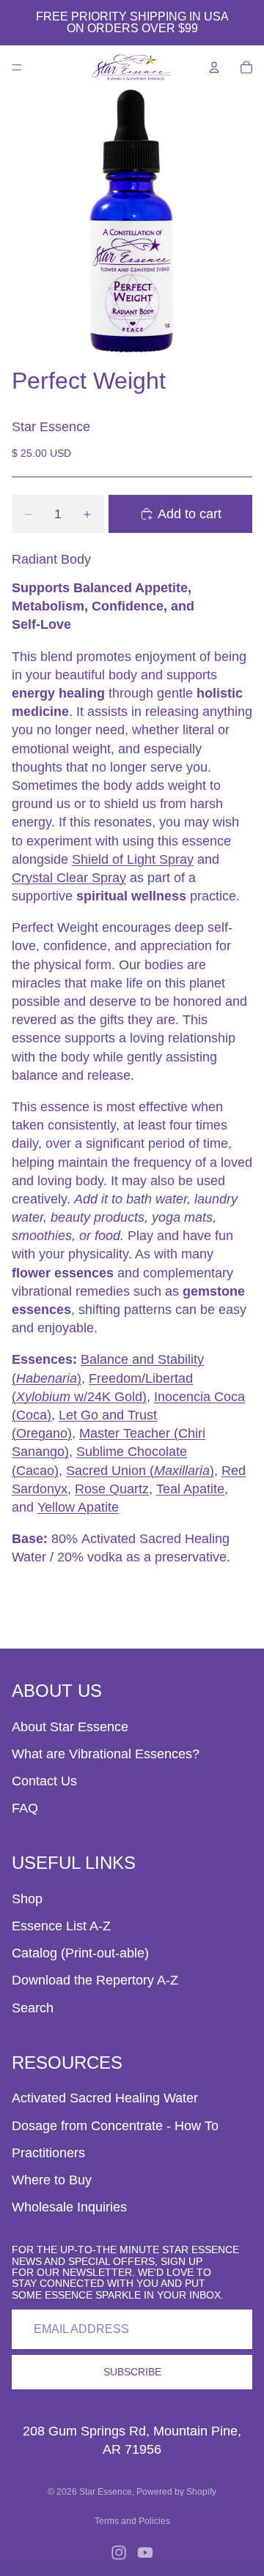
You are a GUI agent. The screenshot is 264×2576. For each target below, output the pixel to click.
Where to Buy (52, 2180)
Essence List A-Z (61, 1926)
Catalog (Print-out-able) (80, 1953)
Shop (27, 1899)
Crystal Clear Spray (69, 878)
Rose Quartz (112, 1489)
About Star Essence (70, 1727)
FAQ (25, 1808)
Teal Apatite (190, 1489)
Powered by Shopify (176, 2492)
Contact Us (44, 1781)
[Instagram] (119, 2553)
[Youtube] (145, 2553)
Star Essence (106, 2492)
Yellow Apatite (78, 1507)
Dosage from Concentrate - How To (115, 2126)
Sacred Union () (140, 1471)
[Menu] (17, 67)
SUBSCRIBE (132, 2372)
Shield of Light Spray (133, 859)
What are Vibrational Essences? (106, 1754)
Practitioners (48, 2153)
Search (33, 2008)
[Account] (214, 67)
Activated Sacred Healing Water (105, 2098)
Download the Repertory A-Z (95, 1980)
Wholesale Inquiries (69, 2207)
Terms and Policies (132, 2521)
